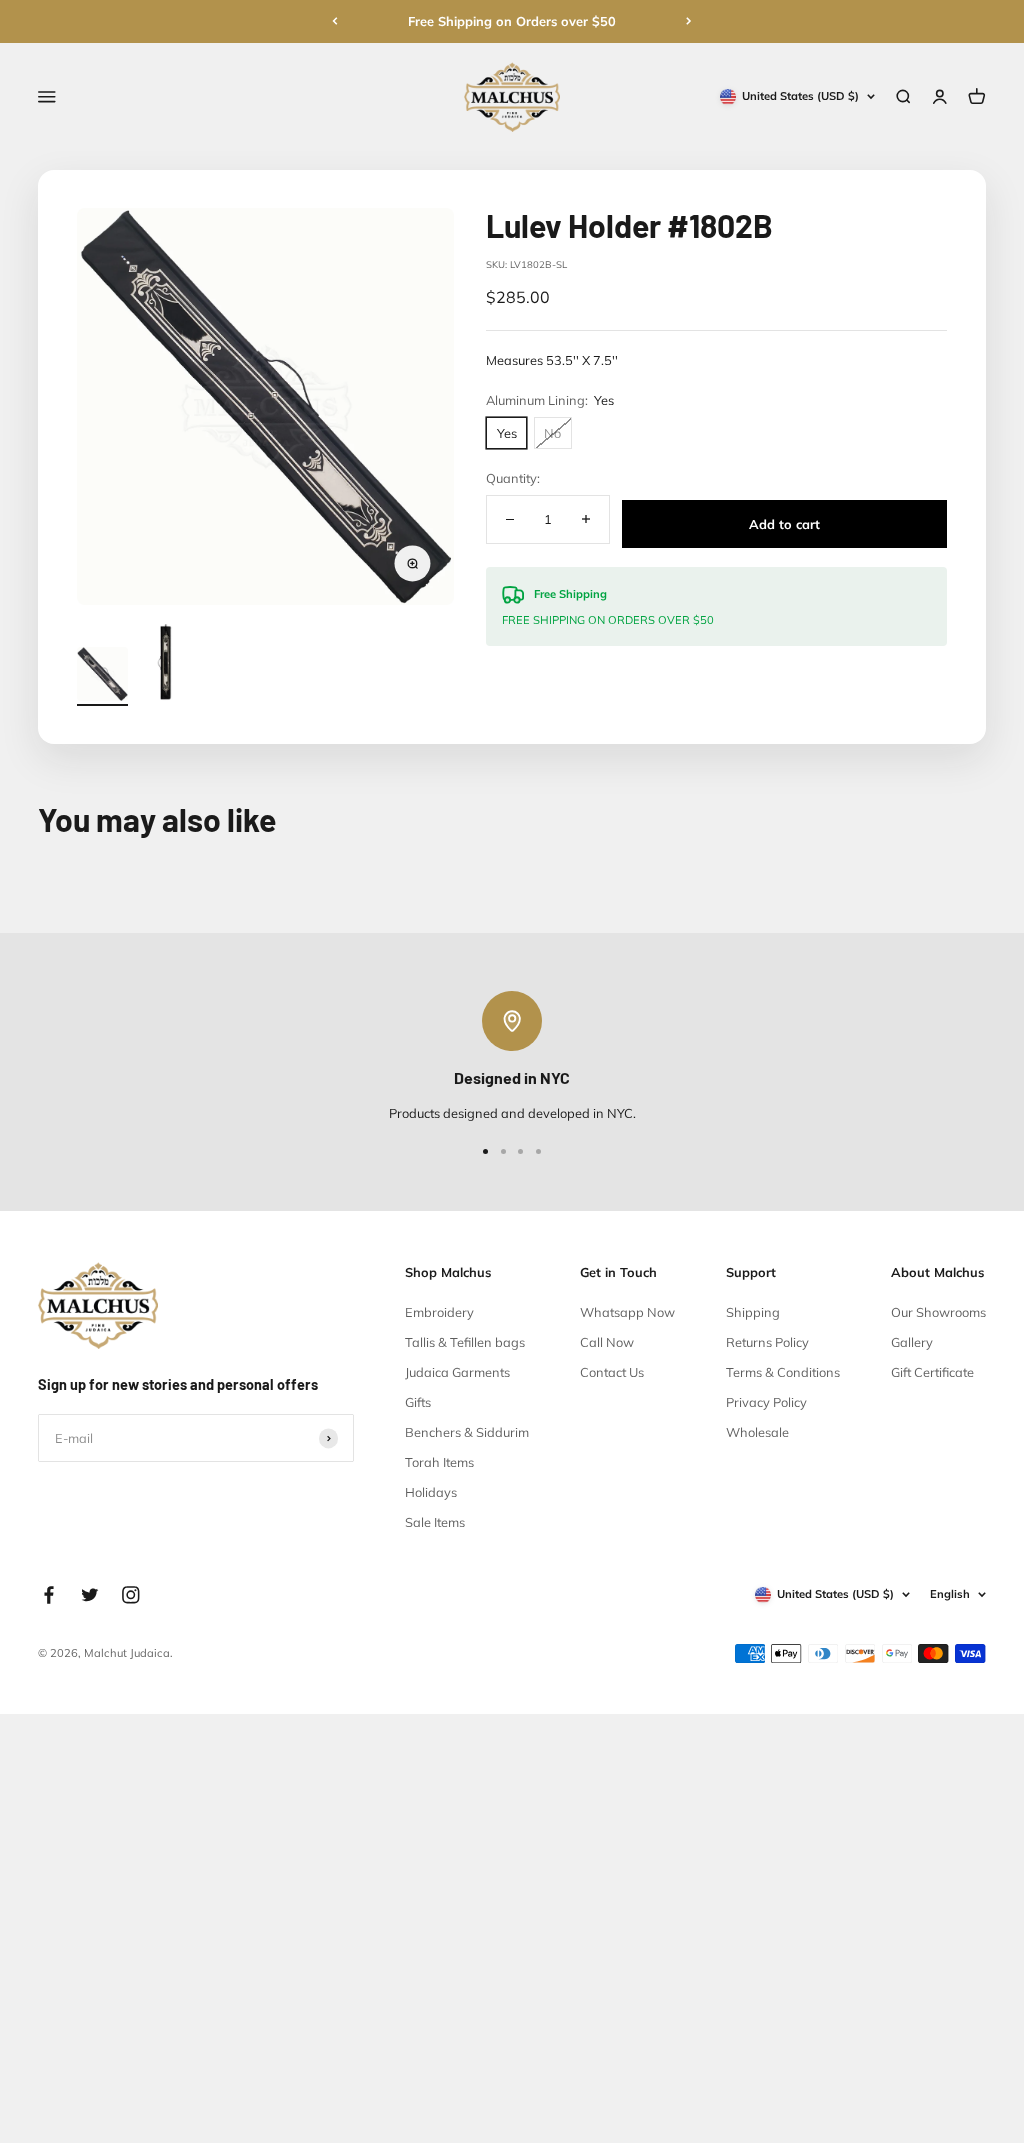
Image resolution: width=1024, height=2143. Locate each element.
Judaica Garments (457, 1372)
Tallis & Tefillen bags (465, 1342)
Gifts (418, 1402)
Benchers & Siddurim (467, 1432)
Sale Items (435, 1522)
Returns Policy (767, 1342)
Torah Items (439, 1462)
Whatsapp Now (627, 1312)
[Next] (689, 21)
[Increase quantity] (585, 519)
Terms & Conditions (783, 1372)
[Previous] (335, 21)
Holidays (431, 1492)
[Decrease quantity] (510, 519)
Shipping (753, 1312)
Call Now (607, 1342)
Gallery (912, 1342)
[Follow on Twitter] (90, 1595)
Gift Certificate (932, 1372)
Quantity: (513, 478)
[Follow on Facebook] (49, 1595)
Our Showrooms (938, 1312)
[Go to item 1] (102, 676)
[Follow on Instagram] (131, 1595)
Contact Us (612, 1372)
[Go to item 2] (166, 665)
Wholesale (757, 1432)
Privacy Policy (766, 1402)
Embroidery (439, 1312)
